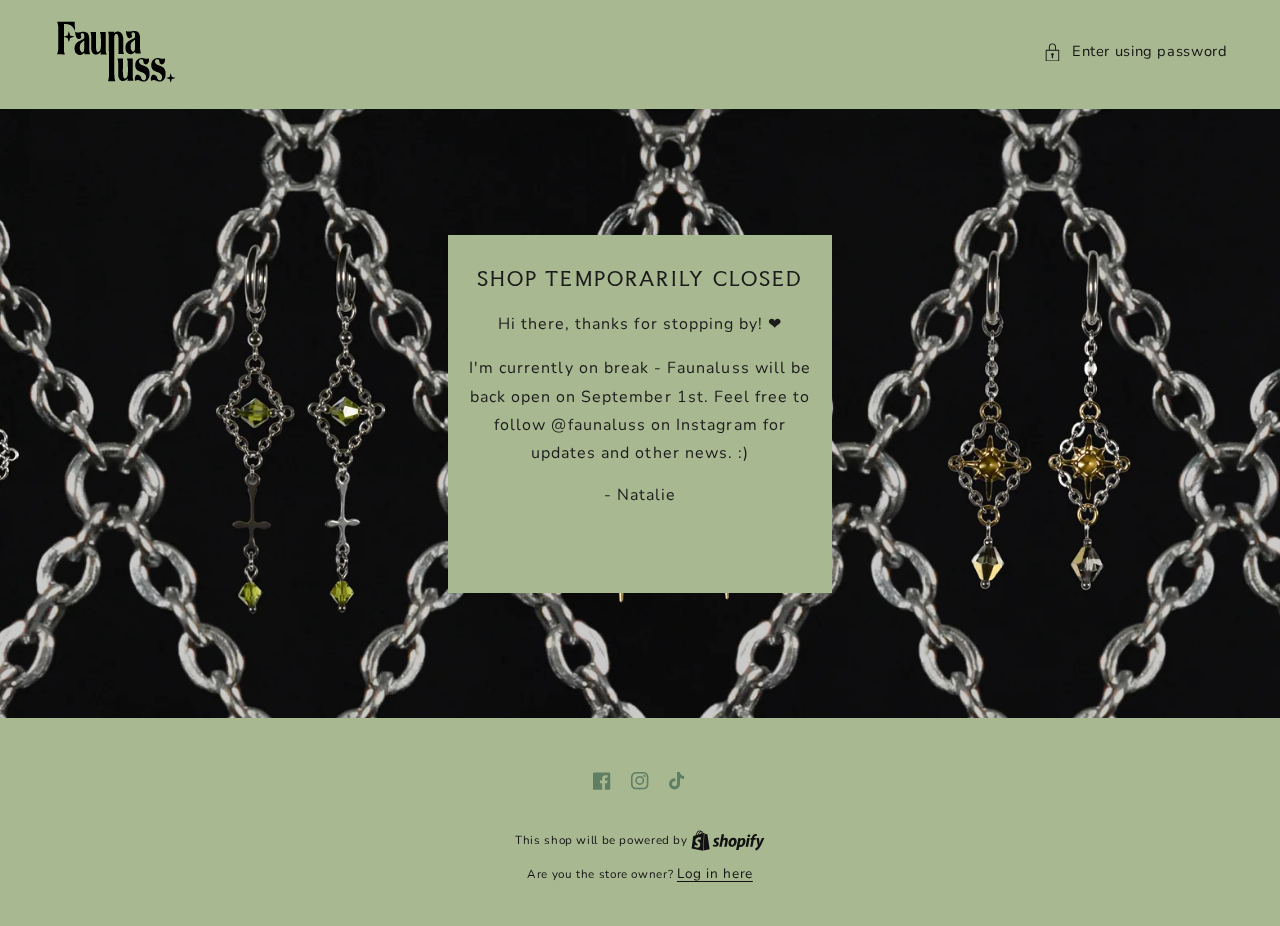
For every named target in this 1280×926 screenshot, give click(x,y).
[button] (1135, 52)
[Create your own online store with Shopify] (728, 839)
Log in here (715, 873)
